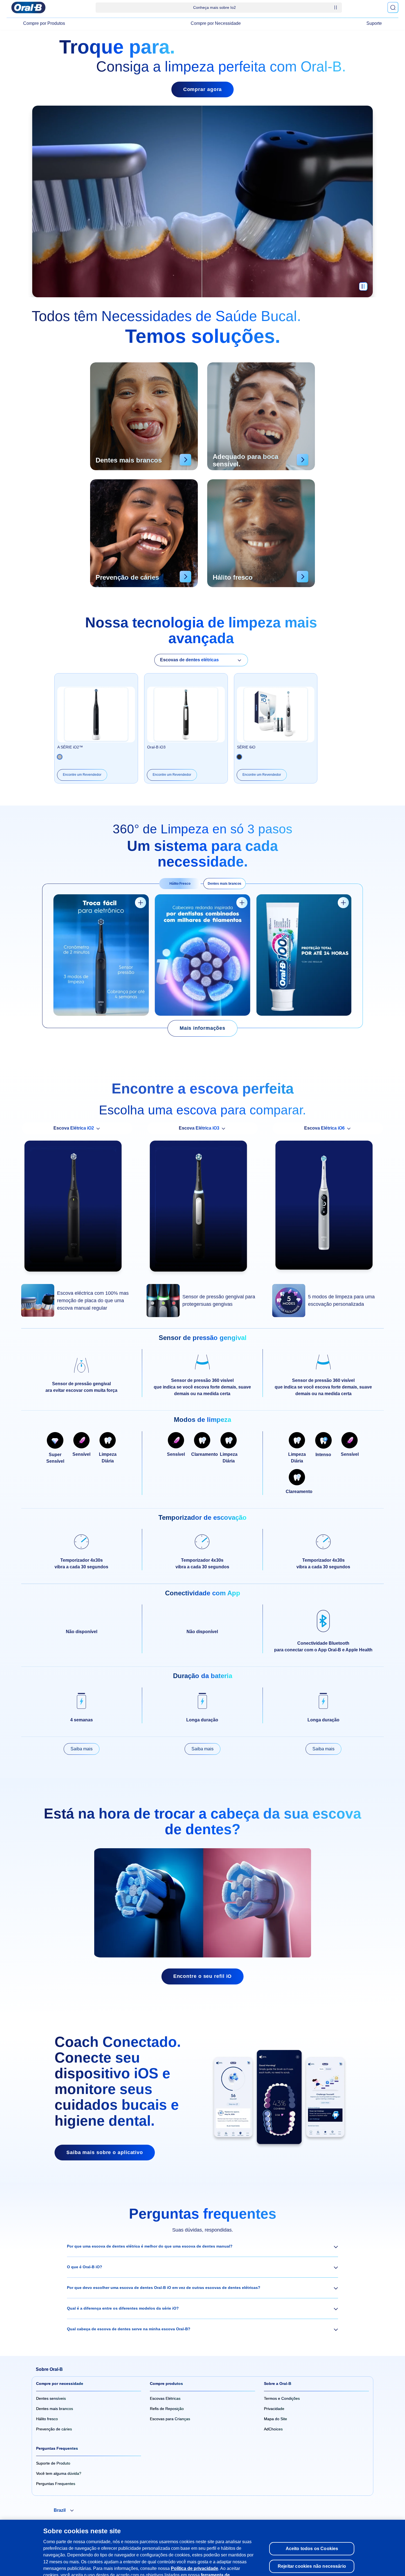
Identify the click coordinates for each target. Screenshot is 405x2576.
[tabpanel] (202, 956)
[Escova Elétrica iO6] (328, 1208)
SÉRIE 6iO (246, 747)
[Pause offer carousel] (336, 7)
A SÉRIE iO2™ (70, 747)
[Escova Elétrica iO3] (202, 1209)
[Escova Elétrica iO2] (77, 1209)
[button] (202, 2246)
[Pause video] (363, 289)
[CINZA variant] (239, 757)
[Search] (393, 7)
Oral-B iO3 (156, 747)
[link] (202, 1028)
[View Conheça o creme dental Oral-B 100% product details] (343, 903)
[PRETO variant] (60, 757)
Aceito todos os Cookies (312, 2532)
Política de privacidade (195, 2551)
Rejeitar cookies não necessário (312, 2549)
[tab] (180, 884)
